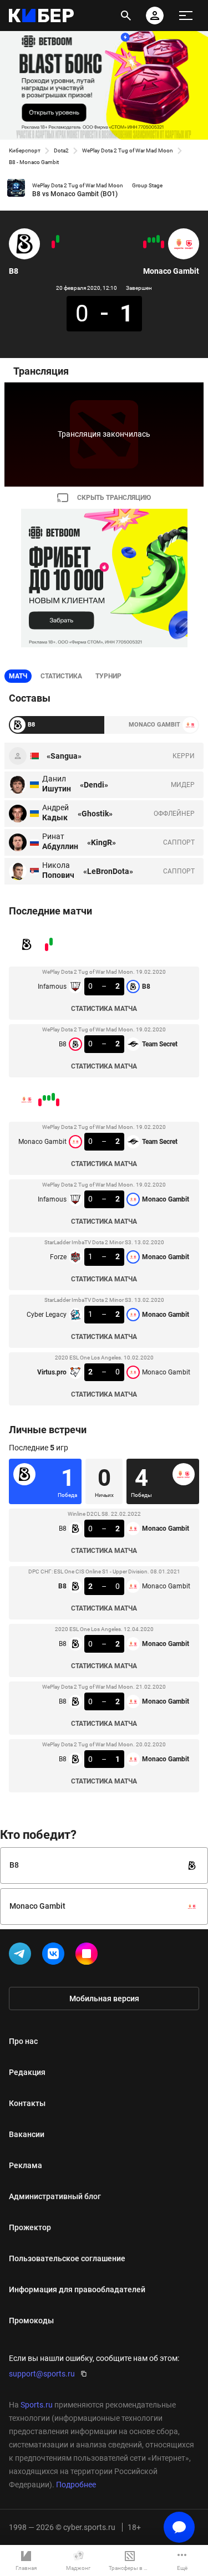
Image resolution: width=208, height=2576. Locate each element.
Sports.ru (37, 2405)
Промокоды (31, 2321)
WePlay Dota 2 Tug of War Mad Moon (128, 150)
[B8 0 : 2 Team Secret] (53, 244)
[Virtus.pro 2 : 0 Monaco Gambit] (145, 244)
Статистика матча (104, 1009)
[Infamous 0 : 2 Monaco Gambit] (158, 239)
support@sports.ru (42, 2374)
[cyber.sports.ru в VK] (55, 1956)
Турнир (108, 676)
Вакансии (27, 2134)
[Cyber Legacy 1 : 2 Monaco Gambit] (149, 240)
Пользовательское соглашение (67, 2258)
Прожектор (30, 2227)
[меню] (186, 16)
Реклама (26, 2165)
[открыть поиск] (126, 16)
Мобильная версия (104, 1999)
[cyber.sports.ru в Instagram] (89, 1956)
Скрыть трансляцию (114, 498)
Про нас (23, 2041)
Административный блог (55, 2196)
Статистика (61, 676)
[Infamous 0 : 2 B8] (58, 239)
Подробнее (76, 2485)
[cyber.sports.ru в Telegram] (22, 1956)
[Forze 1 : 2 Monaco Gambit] (154, 240)
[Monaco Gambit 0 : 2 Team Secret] (163, 244)
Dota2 (61, 150)
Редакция (27, 2072)
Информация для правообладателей (77, 2289)
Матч (18, 676)
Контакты (27, 2103)
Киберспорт (25, 150)
